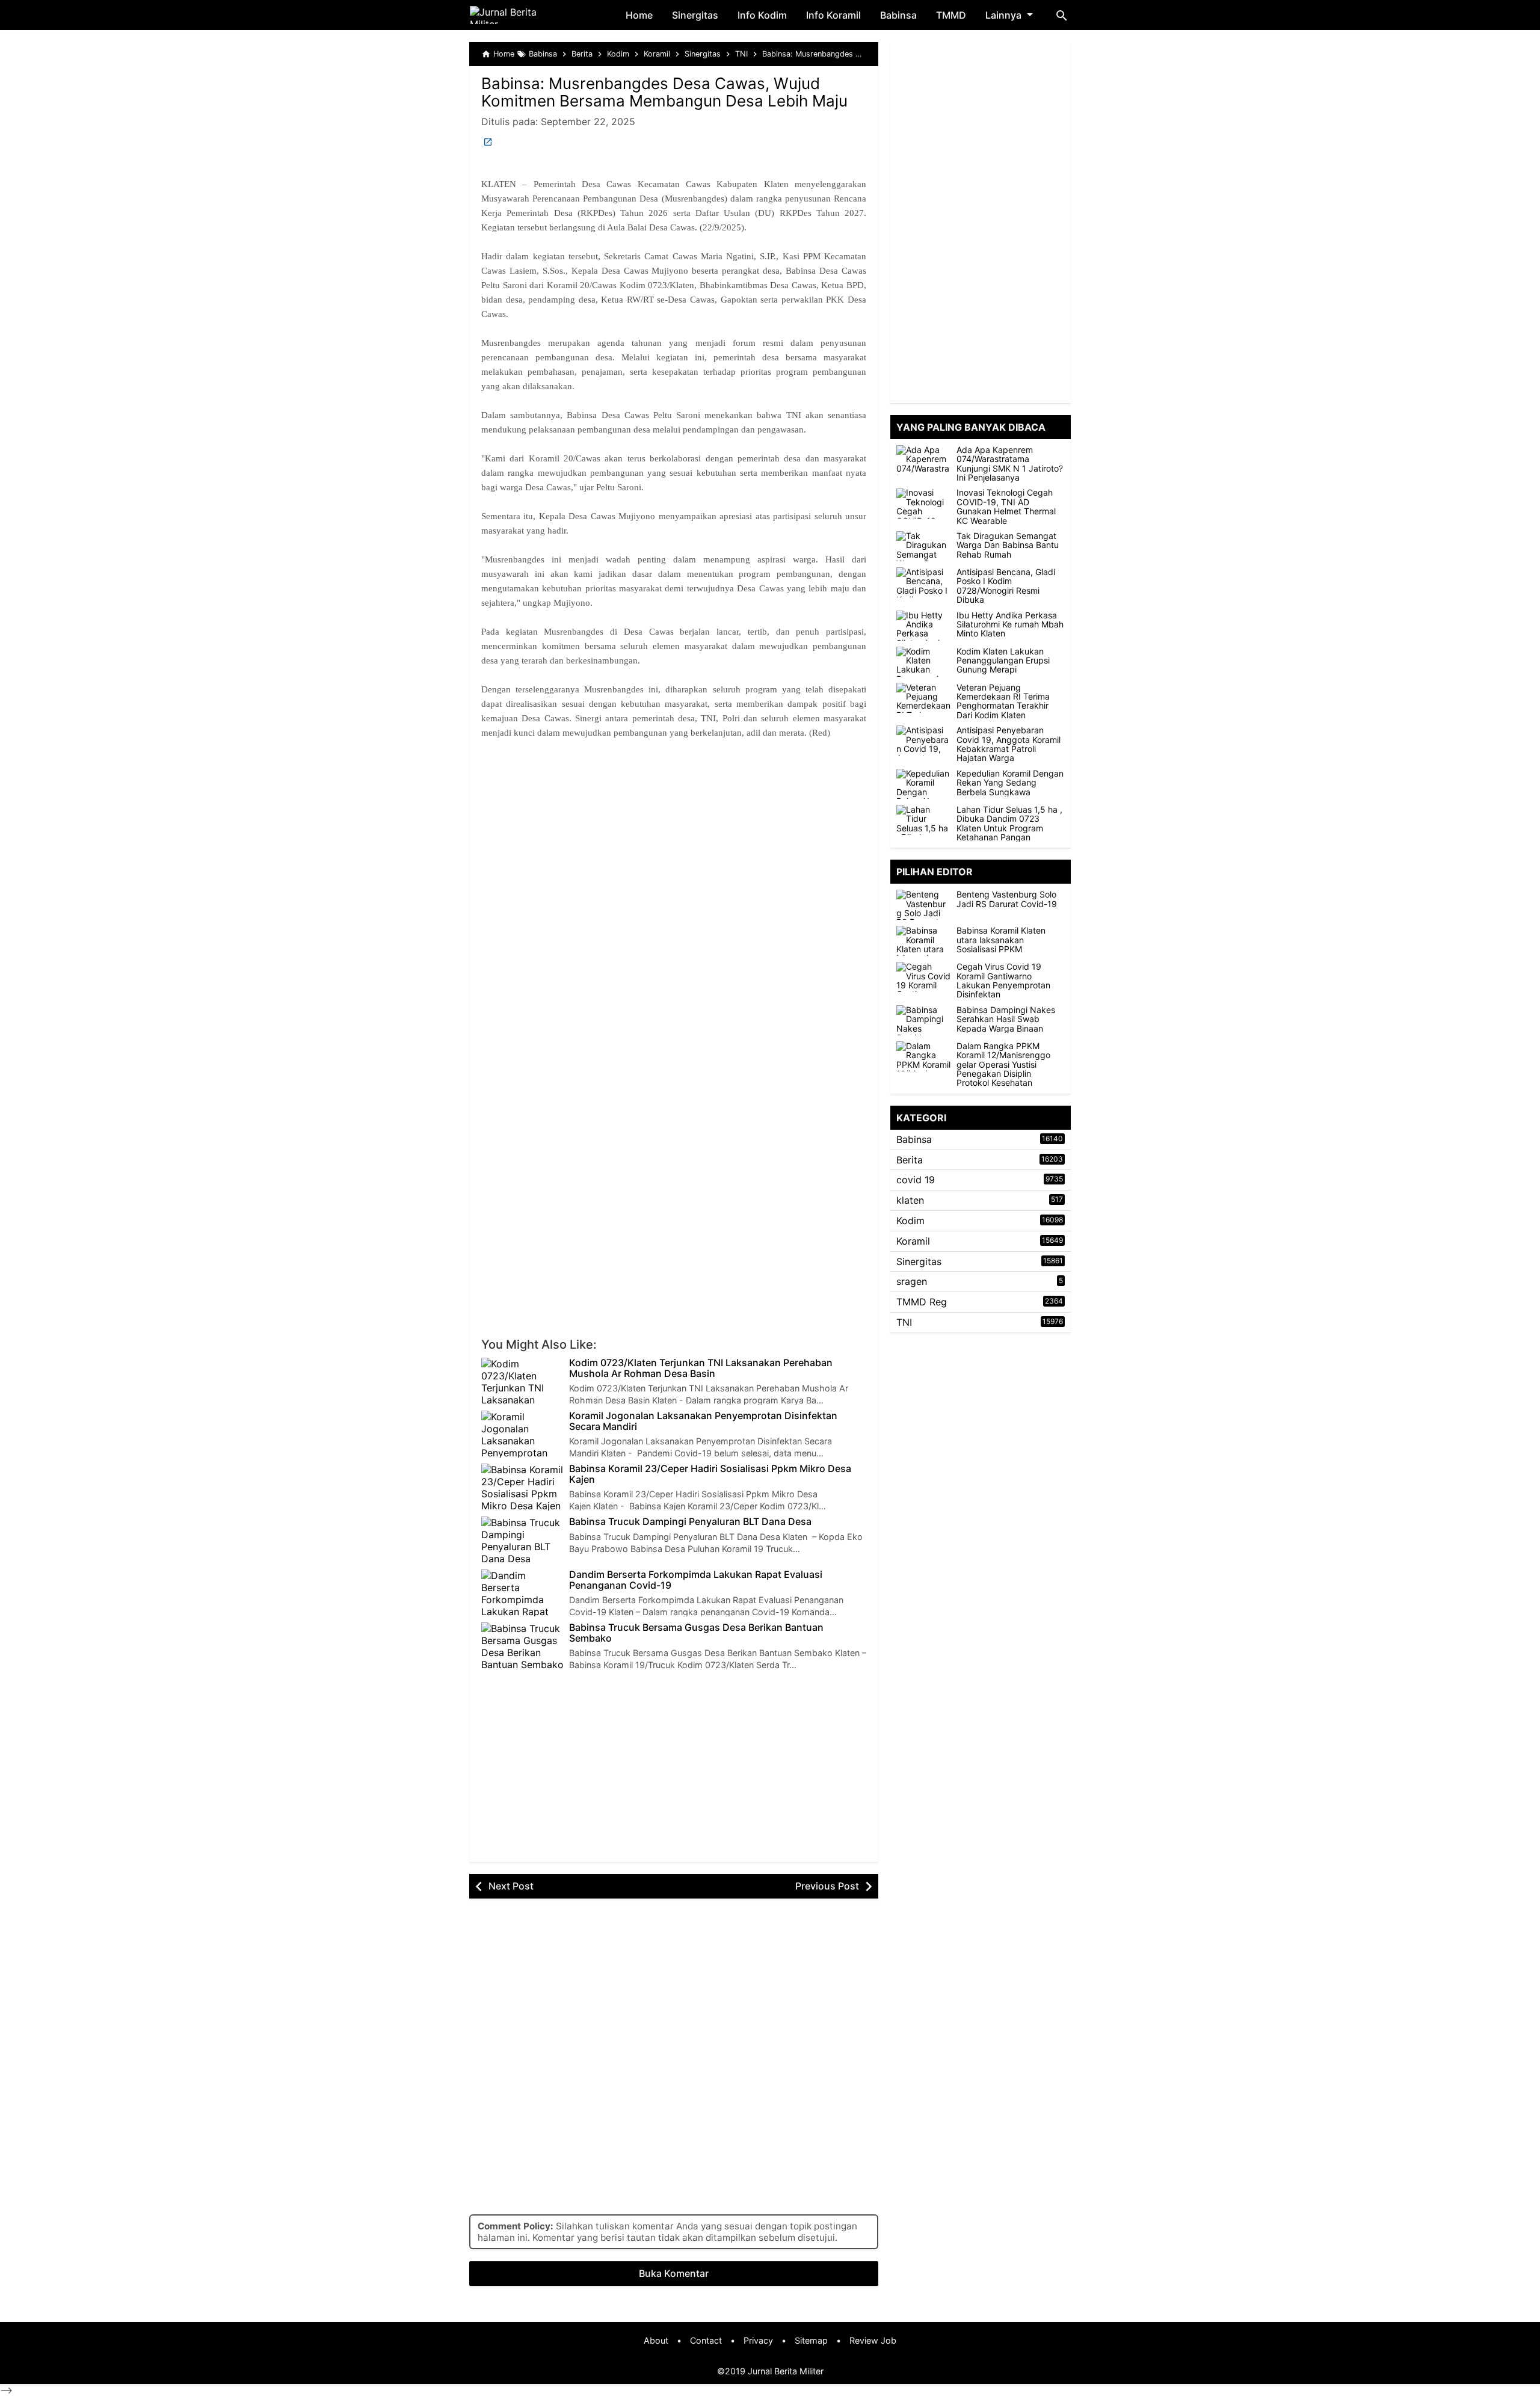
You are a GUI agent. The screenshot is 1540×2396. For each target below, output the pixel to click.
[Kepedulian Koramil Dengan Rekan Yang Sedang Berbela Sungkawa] (923, 784)
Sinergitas (695, 15)
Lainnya (1003, 15)
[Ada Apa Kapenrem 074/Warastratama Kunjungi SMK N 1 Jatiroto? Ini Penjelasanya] (923, 460)
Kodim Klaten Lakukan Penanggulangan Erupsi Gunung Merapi (1003, 661)
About (656, 2340)
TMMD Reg (922, 1302)
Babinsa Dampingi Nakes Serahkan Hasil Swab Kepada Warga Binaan (1006, 1019)
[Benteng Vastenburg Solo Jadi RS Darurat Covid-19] (926, 905)
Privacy (758, 2340)
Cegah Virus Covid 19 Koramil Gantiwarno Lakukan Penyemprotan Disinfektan (1003, 981)
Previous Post (827, 1886)
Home (639, 15)
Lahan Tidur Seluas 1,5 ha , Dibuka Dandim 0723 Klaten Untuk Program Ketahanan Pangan (1009, 824)
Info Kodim (762, 15)
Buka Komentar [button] (674, 2273)
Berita (910, 1160)
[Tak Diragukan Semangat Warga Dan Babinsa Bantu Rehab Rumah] (923, 546)
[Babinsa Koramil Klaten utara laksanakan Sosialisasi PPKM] (926, 941)
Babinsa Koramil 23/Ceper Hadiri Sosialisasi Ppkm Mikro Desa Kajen (710, 1474)
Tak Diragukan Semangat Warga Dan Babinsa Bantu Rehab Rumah (1008, 545)
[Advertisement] (674, 880)
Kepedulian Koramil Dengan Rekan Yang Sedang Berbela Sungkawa (1010, 783)
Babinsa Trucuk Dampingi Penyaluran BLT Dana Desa (690, 1522)
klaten (910, 1200)
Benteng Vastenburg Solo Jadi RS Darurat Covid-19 (1007, 899)
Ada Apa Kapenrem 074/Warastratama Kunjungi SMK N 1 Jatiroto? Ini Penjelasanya (1010, 464)
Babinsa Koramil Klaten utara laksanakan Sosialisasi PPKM (1001, 940)
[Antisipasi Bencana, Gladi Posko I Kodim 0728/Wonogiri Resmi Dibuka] (923, 582)
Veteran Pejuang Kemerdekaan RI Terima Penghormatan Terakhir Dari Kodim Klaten (1003, 701)
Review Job (873, 2340)
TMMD (951, 15)
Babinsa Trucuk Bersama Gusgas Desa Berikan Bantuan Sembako (696, 1633)
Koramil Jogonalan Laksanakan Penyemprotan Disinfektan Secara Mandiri (703, 1421)
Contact (706, 2340)
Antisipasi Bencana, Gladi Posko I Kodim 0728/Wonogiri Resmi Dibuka (1006, 586)
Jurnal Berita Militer (786, 2371)
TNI (904, 1322)
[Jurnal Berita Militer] (518, 15)
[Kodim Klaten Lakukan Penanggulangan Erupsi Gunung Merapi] (923, 662)
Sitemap (811, 2340)
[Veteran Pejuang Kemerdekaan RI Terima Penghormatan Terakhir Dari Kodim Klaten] (923, 698)
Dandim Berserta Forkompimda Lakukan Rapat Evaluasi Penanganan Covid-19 (696, 1580)
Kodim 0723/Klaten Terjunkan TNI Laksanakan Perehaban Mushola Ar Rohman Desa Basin (701, 1368)
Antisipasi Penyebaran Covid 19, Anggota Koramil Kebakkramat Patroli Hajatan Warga (1009, 744)
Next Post (511, 1886)
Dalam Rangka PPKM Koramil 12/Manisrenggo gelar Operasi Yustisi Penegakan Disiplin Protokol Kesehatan (1003, 1064)
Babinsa (898, 15)
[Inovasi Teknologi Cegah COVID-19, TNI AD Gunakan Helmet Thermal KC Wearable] (923, 504)
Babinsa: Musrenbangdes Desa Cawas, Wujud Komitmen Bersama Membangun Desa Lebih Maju (664, 92)
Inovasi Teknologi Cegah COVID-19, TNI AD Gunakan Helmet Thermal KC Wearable (1006, 507)
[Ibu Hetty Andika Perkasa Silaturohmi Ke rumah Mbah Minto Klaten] (923, 626)
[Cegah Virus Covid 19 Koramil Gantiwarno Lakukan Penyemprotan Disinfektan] (926, 977)
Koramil (913, 1241)
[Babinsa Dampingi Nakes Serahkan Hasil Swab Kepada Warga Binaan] (926, 1020)
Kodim (910, 1221)
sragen (912, 1281)
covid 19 (916, 1180)
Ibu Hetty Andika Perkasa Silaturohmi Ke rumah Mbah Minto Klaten (1010, 624)
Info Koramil (833, 15)
